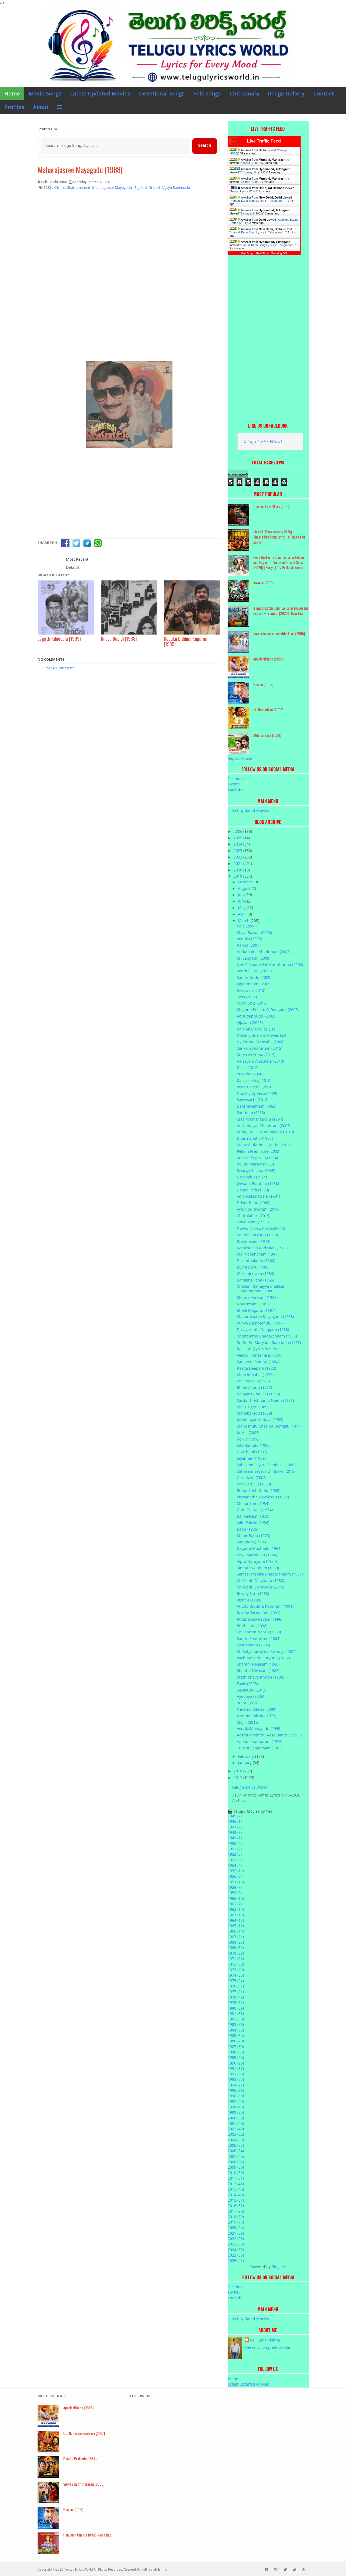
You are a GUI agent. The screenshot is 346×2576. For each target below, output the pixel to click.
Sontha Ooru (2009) (254, 971)
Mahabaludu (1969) (254, 1413)
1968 (236, 1942)
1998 (236, 2107)
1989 (236, 2057)
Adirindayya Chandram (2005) (264, 1126)
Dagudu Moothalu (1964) (259, 1548)
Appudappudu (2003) (256, 1016)
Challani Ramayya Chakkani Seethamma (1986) (262, 1289)
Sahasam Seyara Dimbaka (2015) (266, 1471)
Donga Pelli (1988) (253, 1190)
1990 (236, 2063)
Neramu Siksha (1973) (257, 1716)
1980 (236, 2008)
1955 (236, 1871)
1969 (236, 1948)
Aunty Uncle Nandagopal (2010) (265, 1132)
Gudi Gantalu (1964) (255, 1510)
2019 (238, 876)
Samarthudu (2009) (254, 977)
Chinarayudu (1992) (254, 172)
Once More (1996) (253, 1222)
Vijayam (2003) (250, 1023)
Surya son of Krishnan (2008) (84, 2484)
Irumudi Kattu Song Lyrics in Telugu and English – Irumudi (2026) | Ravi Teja (281, 610)
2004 (236, 2140)
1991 (236, 2068)
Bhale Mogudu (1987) (256, 1310)
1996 (236, 2096)
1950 (235, 1843)
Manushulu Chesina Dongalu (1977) (269, 1426)
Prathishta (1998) (252, 1626)
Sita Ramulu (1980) (254, 1445)
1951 (235, 1849)
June (242, 901)
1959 (235, 1893)
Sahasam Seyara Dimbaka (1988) (266, 1465)
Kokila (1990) (248, 1439)
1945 (235, 1816)
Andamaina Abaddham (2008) (264, 952)
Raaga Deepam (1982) (256, 1368)
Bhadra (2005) (250, 163)
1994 (236, 2085)
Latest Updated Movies (100, 93)
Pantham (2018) (251, 1113)
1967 (236, 1937)
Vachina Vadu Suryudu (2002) (263, 1658)
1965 (236, 1926)
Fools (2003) (247, 1684)
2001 (236, 2123)
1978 (236, 1997)
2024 (238, 844)
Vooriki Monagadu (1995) (259, 1728)
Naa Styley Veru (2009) (257, 1093)
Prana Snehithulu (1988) (259, 1490)
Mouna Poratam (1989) (257, 1297)
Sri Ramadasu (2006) (268, 710)
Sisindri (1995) (250, 182)
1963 (236, 1915)
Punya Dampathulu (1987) (260, 1323)
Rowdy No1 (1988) (253, 1594)
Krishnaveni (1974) (254, 1241)
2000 (236, 2118)
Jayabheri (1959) (251, 1458)
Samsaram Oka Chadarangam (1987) (270, 1574)
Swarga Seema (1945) (256, 1170)
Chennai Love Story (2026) (272, 506)
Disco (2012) (248, 1067)
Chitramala (244, 93)
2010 (236, 2173)
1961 (235, 1904)
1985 (236, 2035)
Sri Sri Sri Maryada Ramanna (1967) (269, 1343)
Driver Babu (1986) (254, 1203)
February (247, 1756)
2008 (236, 2162)
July (242, 895)
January (245, 1763)
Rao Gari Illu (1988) (254, 1484)
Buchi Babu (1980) (253, 1267)
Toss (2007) (247, 997)
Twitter (234, 784)
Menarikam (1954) (253, 1503)
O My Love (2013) (252, 1003)
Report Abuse (240, 758)
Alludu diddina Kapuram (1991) (265, 1606)
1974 (236, 1975)
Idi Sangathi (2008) (254, 958)
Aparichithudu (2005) (268, 659)
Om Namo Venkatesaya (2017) (84, 2433)
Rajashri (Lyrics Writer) (257, 1349)
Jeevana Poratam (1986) (258, 1183)
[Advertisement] (129, 237)
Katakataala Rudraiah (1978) (262, 1248)
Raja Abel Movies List (256, 1029)
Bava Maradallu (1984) (257, 1555)
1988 (236, 2052)
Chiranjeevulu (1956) (255, 1274)
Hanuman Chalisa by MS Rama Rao (87, 2535)
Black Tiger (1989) (253, 1407)
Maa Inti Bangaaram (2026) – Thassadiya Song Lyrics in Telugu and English (279, 537)
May (242, 908)
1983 (236, 2024)
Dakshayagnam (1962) (257, 1106)
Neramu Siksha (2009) (257, 1709)
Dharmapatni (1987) (255, 1138)
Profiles (14, 107)
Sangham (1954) (251, 1542)
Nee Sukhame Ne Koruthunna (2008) (270, 965)
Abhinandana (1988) (267, 735)
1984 (236, 2030)
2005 (236, 2145)
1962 (236, 1909)
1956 (235, 1876)
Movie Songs (45, 93)
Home (12, 93)
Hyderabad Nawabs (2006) (261, 1042)
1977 (236, 1992)
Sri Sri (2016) (248, 1703)
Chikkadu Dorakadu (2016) (260, 1587)
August (245, 888)
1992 (236, 2074)
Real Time (262, 253)
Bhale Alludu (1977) (254, 1387)
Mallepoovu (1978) (253, 1381)
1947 (235, 1827)
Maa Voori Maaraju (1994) (260, 1119)
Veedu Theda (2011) (255, 1087)
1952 (235, 1854)
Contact (324, 93)
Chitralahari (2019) (254, 1216)
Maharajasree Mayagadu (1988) (80, 170)
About (41, 107)
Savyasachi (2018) (253, 1100)
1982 (236, 2019)
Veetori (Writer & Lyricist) (259, 1355)
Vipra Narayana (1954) (257, 1561)
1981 (236, 2014)
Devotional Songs (162, 93)
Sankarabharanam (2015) (259, 1048)
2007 (236, 2156)
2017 (238, 1777)
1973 (236, 1970)
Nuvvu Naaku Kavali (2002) (261, 1228)
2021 (238, 863)
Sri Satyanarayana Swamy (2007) (266, 1651)
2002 (236, 2129)
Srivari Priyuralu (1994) (257, 1158)
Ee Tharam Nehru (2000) (259, 1632)
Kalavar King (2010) (254, 1080)
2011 (236, 2178)
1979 (236, 2002)
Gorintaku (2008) (252, 1477)
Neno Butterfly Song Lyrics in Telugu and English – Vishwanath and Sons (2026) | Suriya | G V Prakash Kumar (279, 562)
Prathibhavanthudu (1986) (260, 1677)
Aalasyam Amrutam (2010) (260, 1061)
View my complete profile (267, 2347)
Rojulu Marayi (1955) (255, 1164)
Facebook (236, 779)
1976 (236, 1986)
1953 (235, 1860)
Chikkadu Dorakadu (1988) (260, 1581)
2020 (238, 870)
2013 (236, 2189)
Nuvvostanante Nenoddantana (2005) (279, 633)
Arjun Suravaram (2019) (258, 1209)
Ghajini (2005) (263, 684)
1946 (235, 1821)
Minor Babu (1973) (253, 1536)
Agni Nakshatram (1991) (258, 1196)
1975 (236, 1981)
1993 (236, 2079)
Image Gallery (286, 93)
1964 (236, 1920)
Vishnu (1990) (249, 1600)
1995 (236, 2090)
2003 (236, 2134)
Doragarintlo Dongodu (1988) (263, 1330)
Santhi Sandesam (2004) (259, 1638)
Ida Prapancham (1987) (258, 1254)
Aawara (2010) (263, 582)
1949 (235, 1838)
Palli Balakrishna (265, 2340)
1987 (236, 2047)
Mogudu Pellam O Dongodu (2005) (268, 1010)
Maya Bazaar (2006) (254, 932)
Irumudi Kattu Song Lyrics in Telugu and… (258, 201)
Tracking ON (279, 253)
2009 (236, 2167)
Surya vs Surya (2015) (256, 1055)
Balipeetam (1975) (253, 1516)
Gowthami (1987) (252, 1452)
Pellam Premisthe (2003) (259, 1151)
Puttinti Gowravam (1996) (259, 1619)
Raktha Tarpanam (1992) (259, 1613)
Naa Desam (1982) (253, 1304)
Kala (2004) (247, 926)
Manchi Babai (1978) (255, 1375)
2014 (236, 2195)
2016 (236, 2206)
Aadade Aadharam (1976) (260, 1741)
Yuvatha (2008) (250, 1074)
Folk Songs (207, 93)
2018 (238, 1771)
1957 (236, 1882)
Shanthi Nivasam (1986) (258, 1671)
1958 (235, 1887)
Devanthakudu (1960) (256, 1261)
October (246, 882)
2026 (238, 831)
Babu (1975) (247, 1529)
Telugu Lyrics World (244, 191)
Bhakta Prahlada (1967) (80, 2458)
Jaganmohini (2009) (254, 984)
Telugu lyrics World (78, 2569)
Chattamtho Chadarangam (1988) (267, 1336)
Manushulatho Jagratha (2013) (264, 1145)
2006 (236, 2151)
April (243, 914)
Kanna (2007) (249, 945)
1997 (236, 2101)
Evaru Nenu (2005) (253, 1645)
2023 (238, 851)
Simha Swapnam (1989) (258, 1568)
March (244, 921)
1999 (236, 2112)
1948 (235, 1832)
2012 (236, 2184)
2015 (236, 2200)
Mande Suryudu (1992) (257, 1235)
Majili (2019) (248, 1722)
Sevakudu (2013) (252, 1690)
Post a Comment (59, 668)
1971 (236, 1959)
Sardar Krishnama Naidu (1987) (265, 1400)
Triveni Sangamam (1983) (260, 1748)
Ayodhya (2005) (250, 1696)
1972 (236, 1964)
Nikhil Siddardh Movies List (262, 1035)
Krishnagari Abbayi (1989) (260, 1420)
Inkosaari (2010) (251, 990)
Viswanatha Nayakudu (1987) (263, 1497)
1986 (236, 2041)
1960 (236, 1898)
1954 (235, 1865)
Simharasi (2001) (252, 213)
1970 (236, 1953)
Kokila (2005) (248, 1433)
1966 (236, 1931)
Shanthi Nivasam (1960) (258, 1664)
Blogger (279, 2267)
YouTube (236, 789)
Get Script (247, 253)
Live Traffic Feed (264, 141)
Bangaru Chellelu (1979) (258, 1394)
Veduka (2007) (249, 939)
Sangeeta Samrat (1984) (258, 1362)
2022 (238, 857)
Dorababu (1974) (252, 1177)
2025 (238, 838)
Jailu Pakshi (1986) (253, 1523)
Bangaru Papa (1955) (255, 1280)
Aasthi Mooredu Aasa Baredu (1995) (269, 1735)
